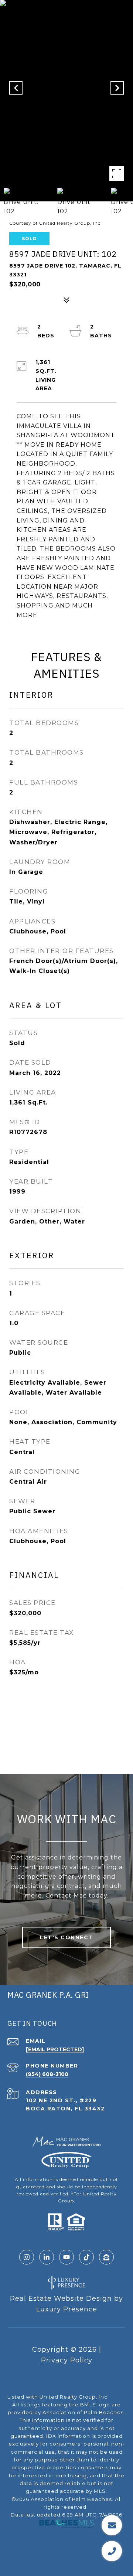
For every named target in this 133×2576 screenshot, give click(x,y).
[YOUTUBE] (66, 2257)
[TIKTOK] (86, 2257)
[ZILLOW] (106, 2257)
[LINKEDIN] (47, 2257)
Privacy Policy (67, 2360)
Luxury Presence (67, 2309)
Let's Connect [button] (66, 1937)
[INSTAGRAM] (27, 2257)
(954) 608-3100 (47, 2074)
